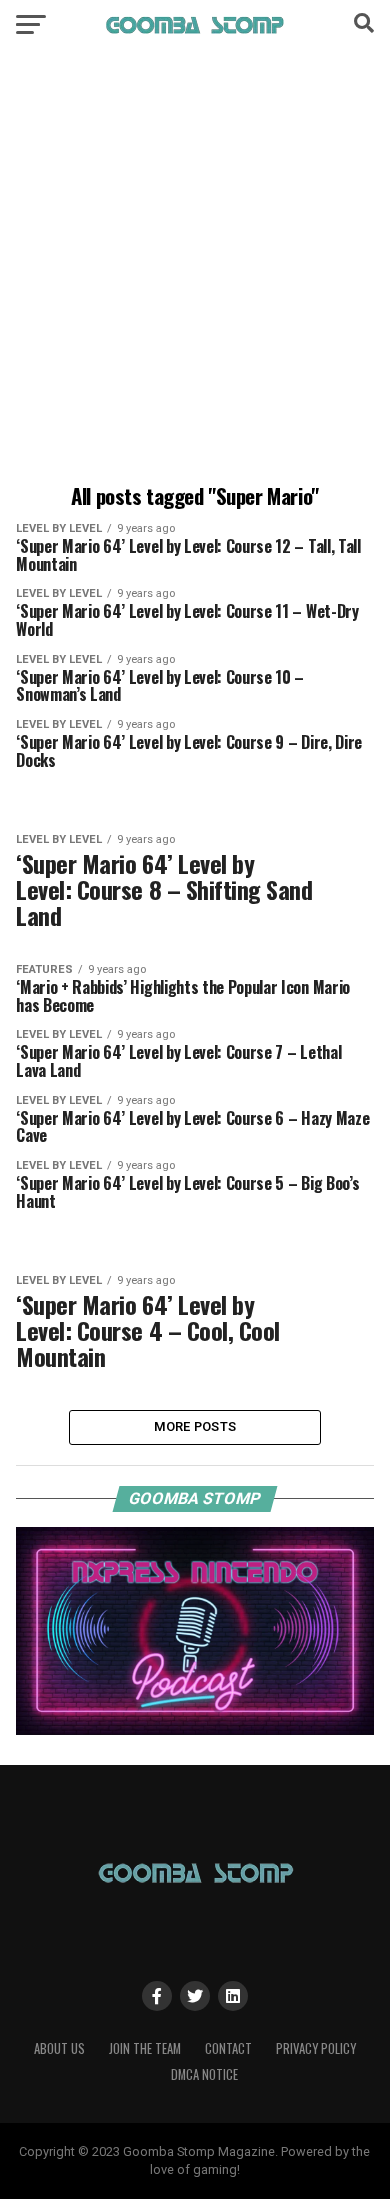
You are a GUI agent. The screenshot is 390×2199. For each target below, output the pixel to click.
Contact (228, 2048)
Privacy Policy (316, 2048)
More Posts (195, 1426)
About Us (59, 2048)
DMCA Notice (204, 2074)
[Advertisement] (195, 270)
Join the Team (145, 2048)
